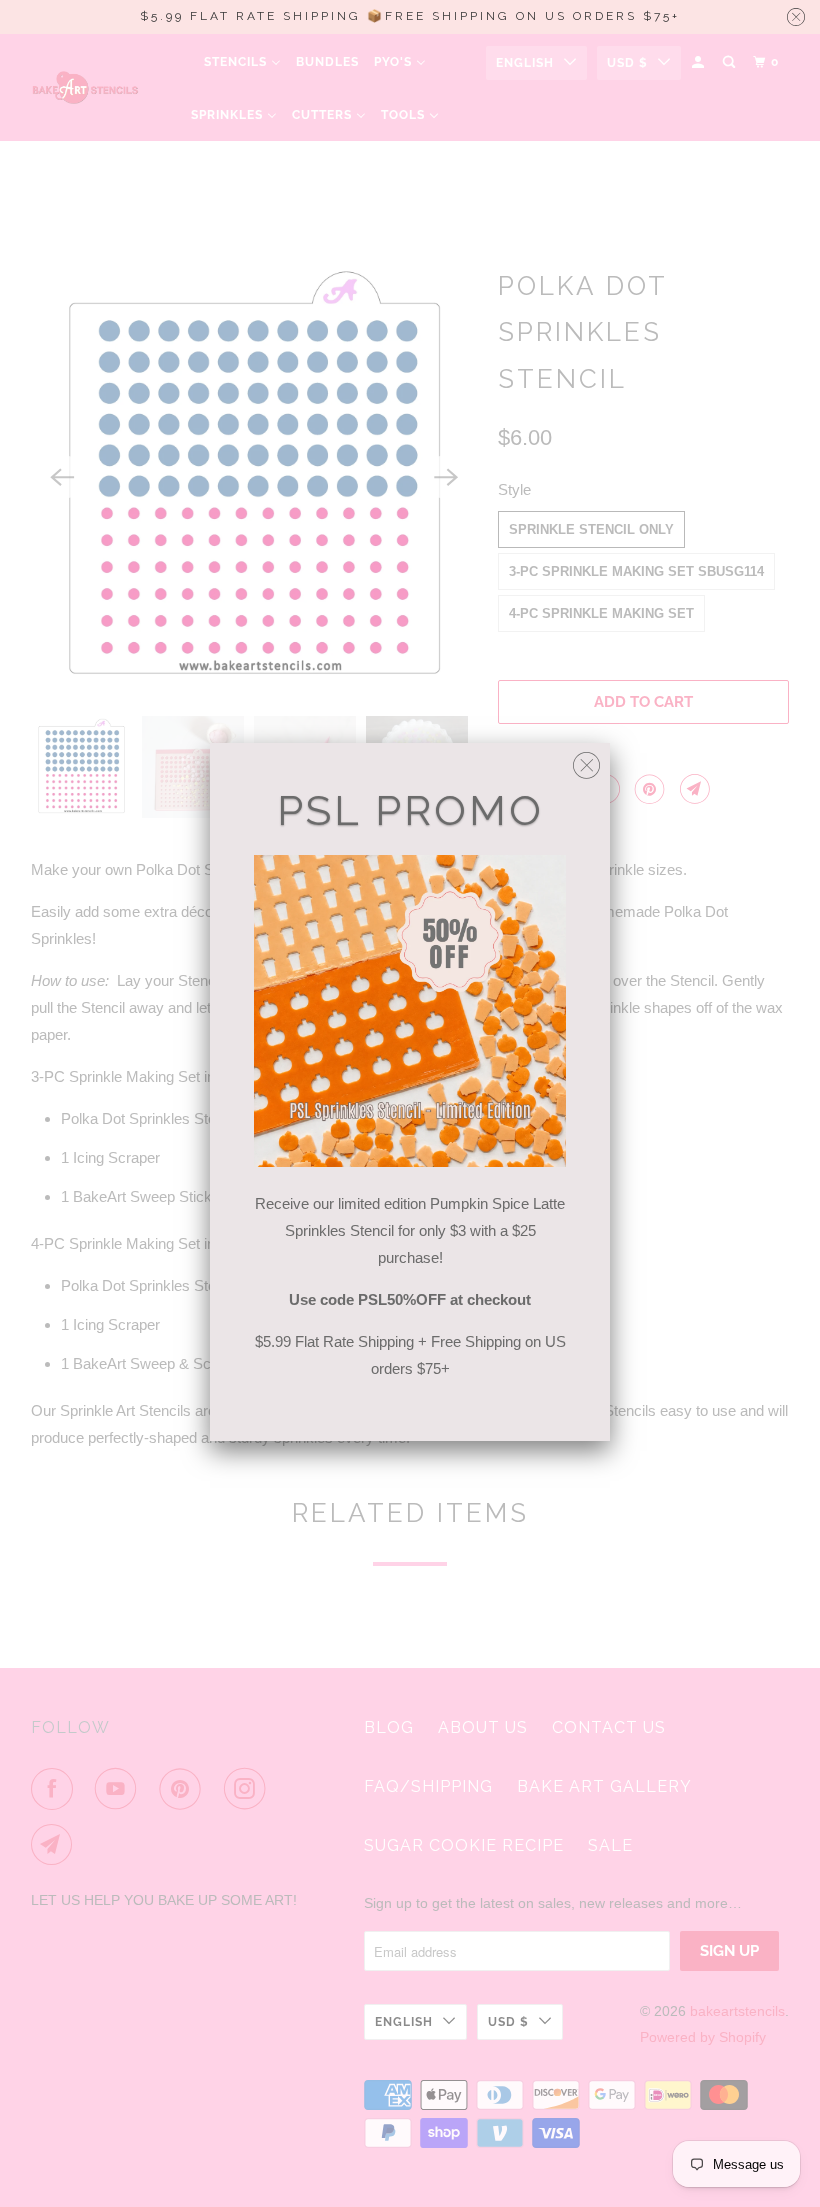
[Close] (586, 760)
